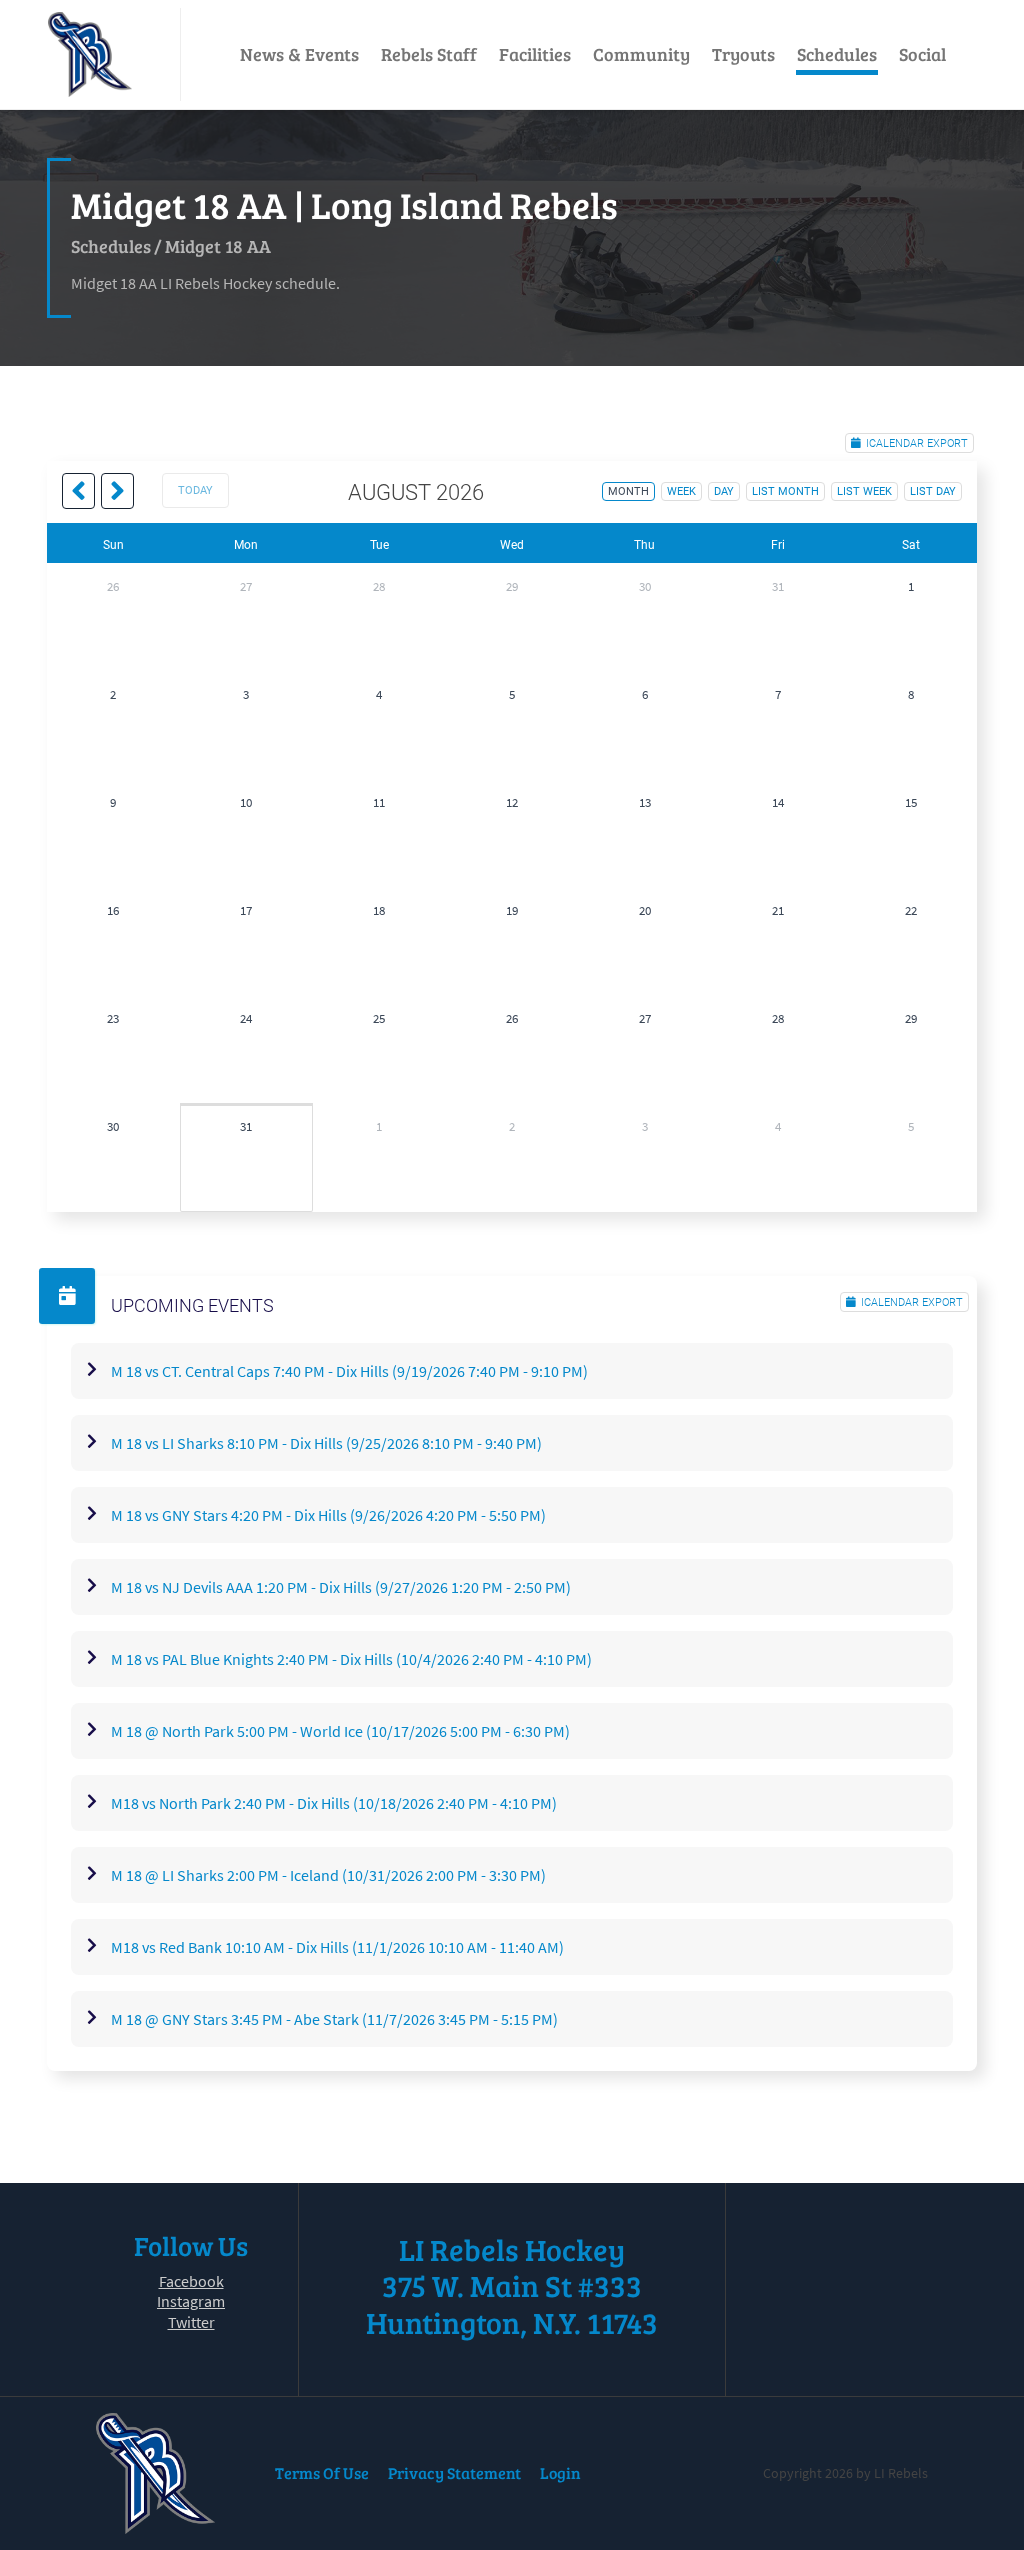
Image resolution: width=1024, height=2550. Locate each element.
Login (560, 2472)
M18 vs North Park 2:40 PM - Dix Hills (334, 1803)
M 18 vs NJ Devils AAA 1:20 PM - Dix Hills (341, 1587)
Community (641, 54)
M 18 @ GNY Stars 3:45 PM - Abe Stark (334, 2019)
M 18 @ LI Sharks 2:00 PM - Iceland (328, 1875)
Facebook (191, 2281)
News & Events (299, 54)
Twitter (191, 2322)
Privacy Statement (454, 2472)
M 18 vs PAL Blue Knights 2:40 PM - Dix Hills (351, 1659)
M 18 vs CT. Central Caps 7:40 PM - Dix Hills (349, 1371)
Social (922, 54)
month (628, 491)
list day (933, 491)
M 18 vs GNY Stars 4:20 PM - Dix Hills (328, 1515)
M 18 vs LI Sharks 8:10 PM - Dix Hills (326, 1443)
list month (785, 491)
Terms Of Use (322, 2472)
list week (864, 491)
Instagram (191, 2301)
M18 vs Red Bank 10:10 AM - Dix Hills (337, 1947)
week (681, 491)
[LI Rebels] (90, 54)
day (724, 491)
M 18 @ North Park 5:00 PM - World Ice (340, 1731)
